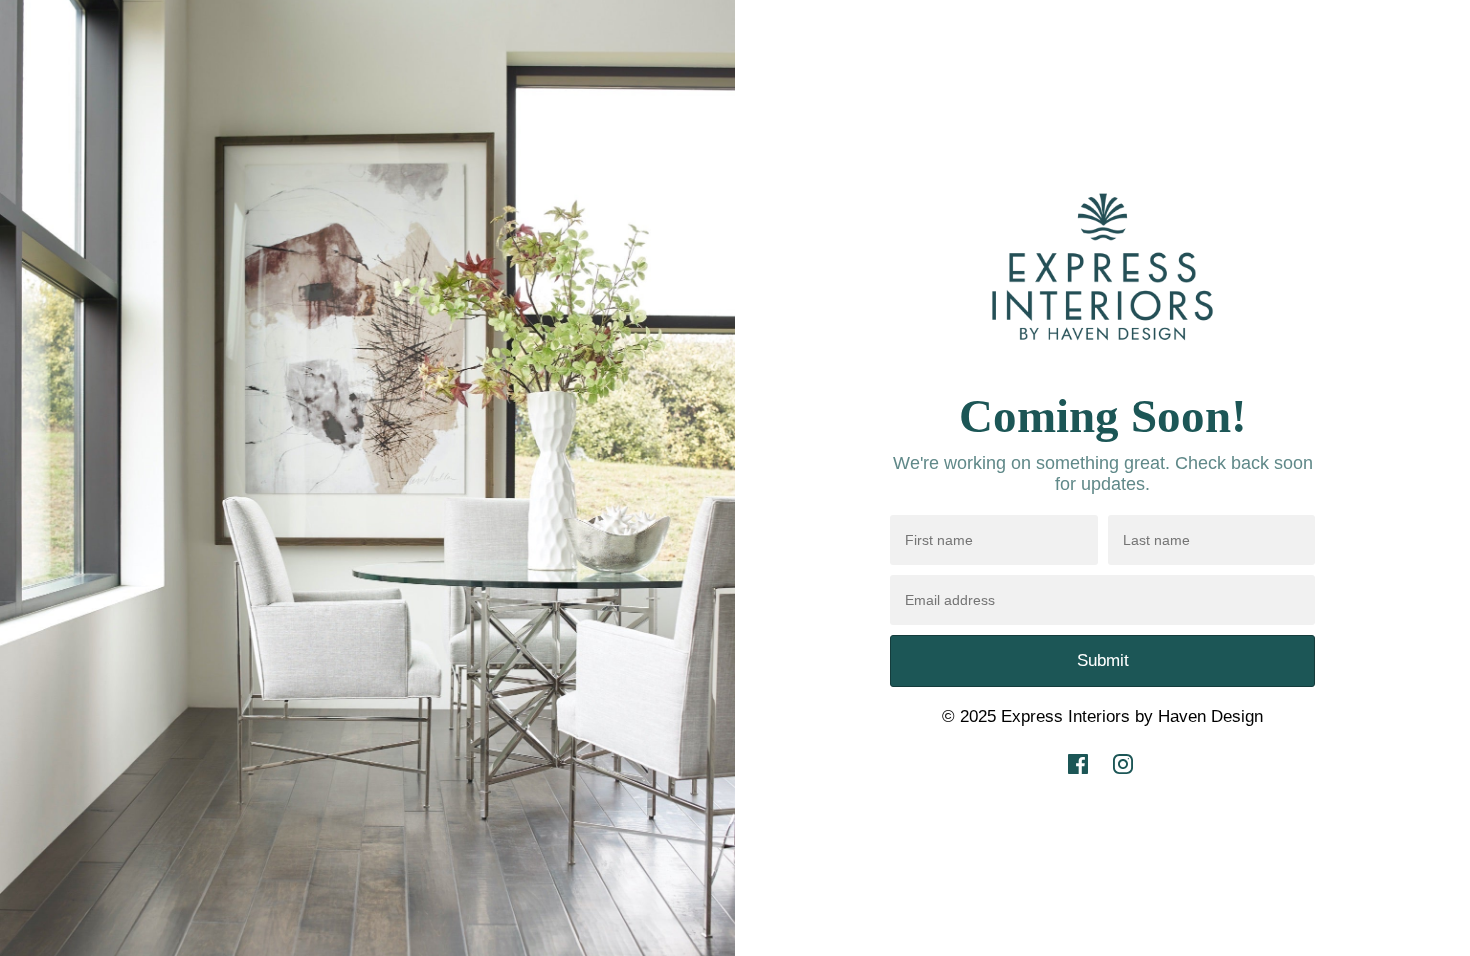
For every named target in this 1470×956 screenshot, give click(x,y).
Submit (1103, 660)
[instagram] (1123, 778)
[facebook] (1078, 778)
